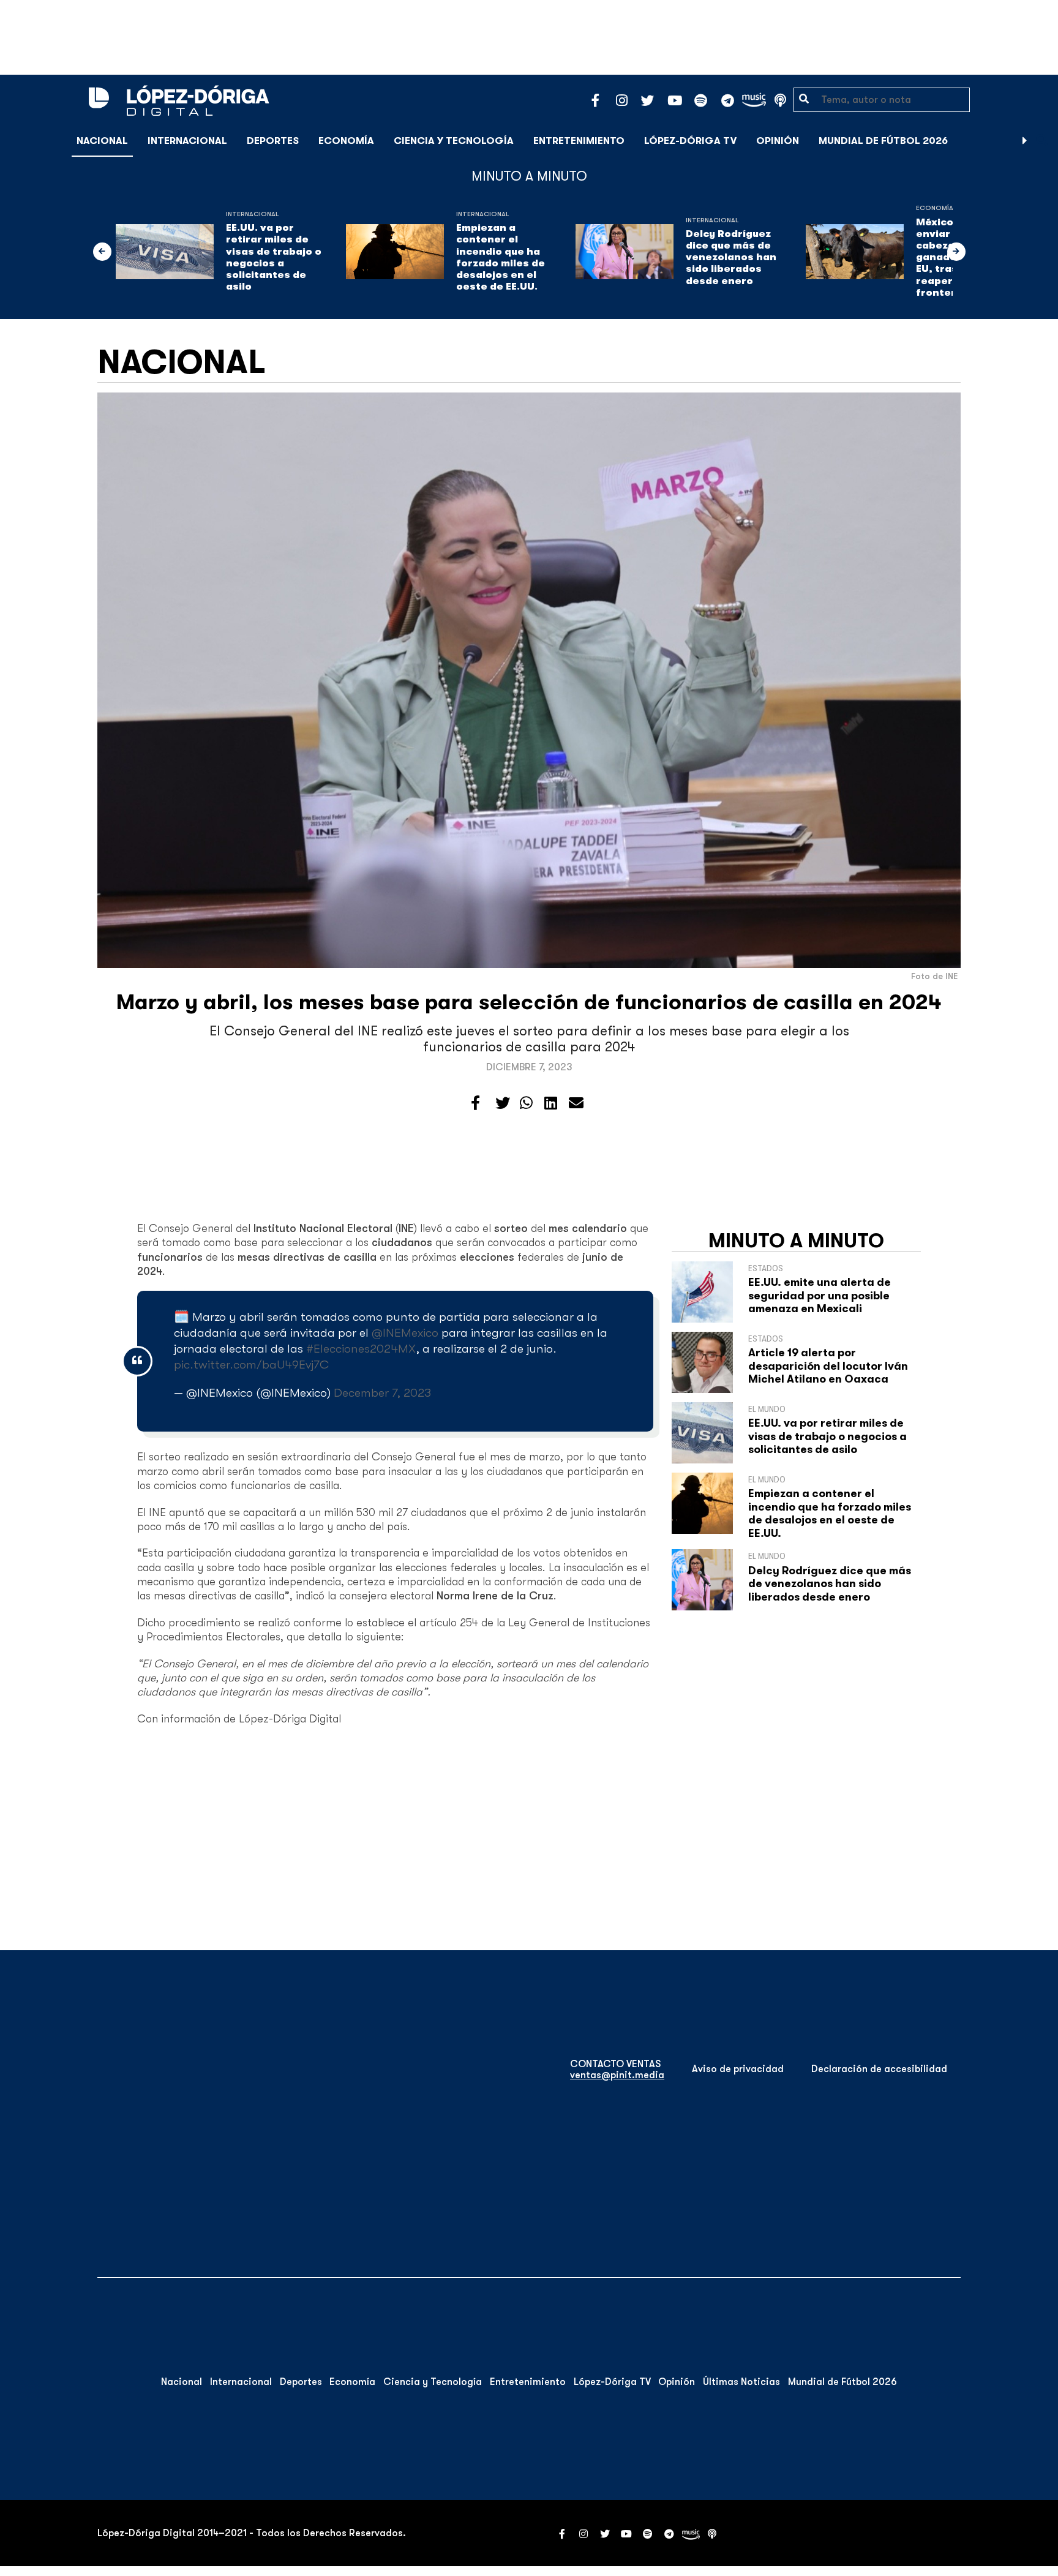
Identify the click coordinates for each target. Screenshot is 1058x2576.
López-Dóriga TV (690, 141)
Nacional (102, 141)
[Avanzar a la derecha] (1025, 141)
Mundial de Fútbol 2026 (883, 141)
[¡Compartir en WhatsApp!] (526, 1103)
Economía (346, 141)
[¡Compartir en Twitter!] (503, 1103)
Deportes (273, 141)
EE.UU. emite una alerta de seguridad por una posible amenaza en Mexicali (820, 1295)
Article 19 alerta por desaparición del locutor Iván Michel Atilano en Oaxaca (828, 1366)
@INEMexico (405, 1333)
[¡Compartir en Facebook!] (475, 1103)
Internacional (187, 141)
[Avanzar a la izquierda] (102, 252)
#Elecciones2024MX (361, 1349)
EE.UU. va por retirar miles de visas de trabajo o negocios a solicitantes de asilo (274, 257)
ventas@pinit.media (617, 2075)
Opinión (778, 141)
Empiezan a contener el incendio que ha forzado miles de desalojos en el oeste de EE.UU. (501, 257)
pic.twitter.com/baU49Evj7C (251, 1365)
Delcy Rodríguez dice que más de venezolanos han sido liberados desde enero (731, 257)
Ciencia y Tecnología (454, 141)
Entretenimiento (579, 141)
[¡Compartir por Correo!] (576, 1103)
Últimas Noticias (741, 2382)
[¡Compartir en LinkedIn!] (551, 1103)
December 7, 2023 (382, 1393)
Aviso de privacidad (738, 2069)
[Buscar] (1042, 141)
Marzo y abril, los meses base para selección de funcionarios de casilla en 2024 (529, 1002)
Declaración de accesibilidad (879, 2069)
